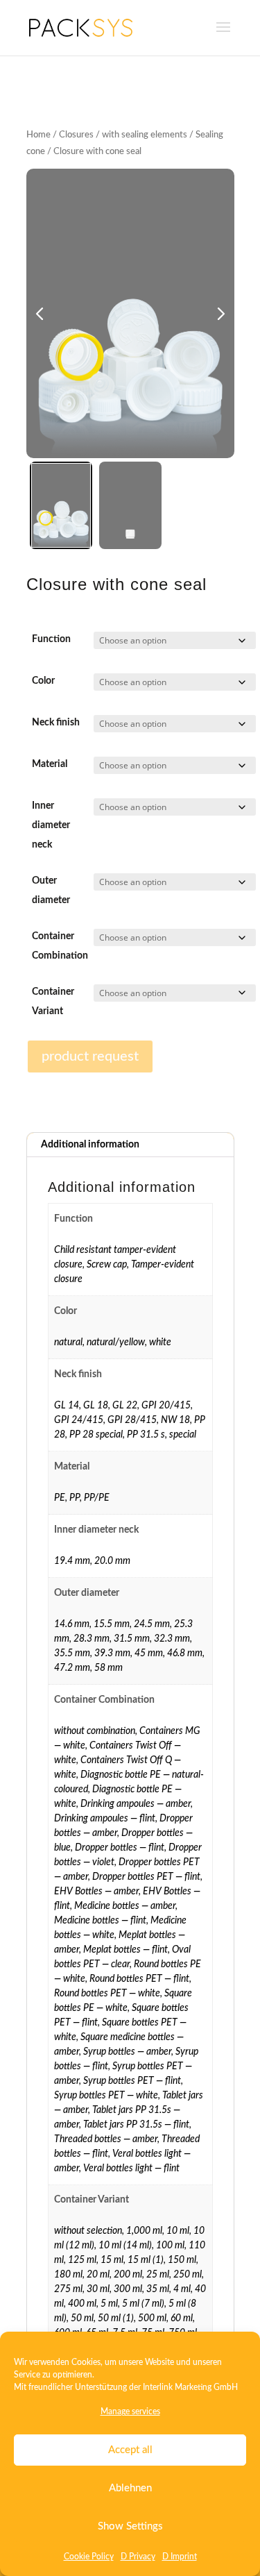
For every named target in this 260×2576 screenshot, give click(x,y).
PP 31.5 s (146, 1435)
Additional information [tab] (90, 1145)
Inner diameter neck (51, 825)
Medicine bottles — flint (100, 1921)
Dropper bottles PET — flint (146, 1877)
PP (75, 1498)
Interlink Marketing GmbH (190, 2387)
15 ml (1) (146, 2260)
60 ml (182, 2318)
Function (51, 639)
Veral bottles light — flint (131, 2169)
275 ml (68, 2289)
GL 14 (67, 1406)
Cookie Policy (89, 2557)
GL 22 (125, 1406)
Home (38, 135)
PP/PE (97, 1498)
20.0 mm (112, 1561)
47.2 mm (72, 1668)
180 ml (68, 2275)
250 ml (188, 2275)
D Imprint (180, 2557)
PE (60, 1498)
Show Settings (130, 2526)
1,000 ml (144, 2231)
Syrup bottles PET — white (106, 2096)
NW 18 (175, 1420)
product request (90, 1057)
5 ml (109, 2304)
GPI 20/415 (166, 1406)
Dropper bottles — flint (120, 1848)
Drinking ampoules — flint (105, 1819)
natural (68, 1342)
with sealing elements (145, 135)
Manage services (130, 2411)
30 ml (98, 2289)
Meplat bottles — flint (125, 1950)
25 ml (158, 2275)
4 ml (182, 2289)
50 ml (82, 2318)
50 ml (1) (116, 2318)
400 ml (82, 2304)
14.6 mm (72, 1624)
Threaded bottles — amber (106, 2139)
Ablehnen (130, 2488)
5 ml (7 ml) (143, 2304)
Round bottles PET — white (107, 1994)
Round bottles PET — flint (139, 1979)
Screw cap (107, 1265)
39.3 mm (112, 1653)
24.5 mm (152, 1624)
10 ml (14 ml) (125, 2246)
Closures (76, 135)
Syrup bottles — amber (127, 2052)
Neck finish (56, 723)
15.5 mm (112, 1624)
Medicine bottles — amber (125, 1906)
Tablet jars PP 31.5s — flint (136, 2125)
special (183, 1435)
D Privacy (138, 2557)
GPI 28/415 (132, 1420)
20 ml (98, 2275)
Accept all (130, 2450)
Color (43, 681)
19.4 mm (72, 1561)
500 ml (152, 2318)
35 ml (158, 2289)
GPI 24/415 (79, 1420)
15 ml (112, 2260)
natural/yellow (116, 1342)
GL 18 (96, 1406)
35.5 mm (72, 1653)
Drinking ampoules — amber (136, 1804)
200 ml (128, 2275)
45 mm (149, 1653)
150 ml (182, 2260)
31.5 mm (132, 1639)
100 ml (170, 2246)
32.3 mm (172, 1639)
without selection (88, 2231)
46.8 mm (185, 1653)
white (160, 1342)
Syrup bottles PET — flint (132, 2081)
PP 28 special (96, 1435)
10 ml (178, 2231)
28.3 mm (92, 1639)
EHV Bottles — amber (96, 1892)
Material (50, 764)
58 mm (109, 1668)
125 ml (82, 2260)
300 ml (128, 2289)
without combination (95, 1731)
